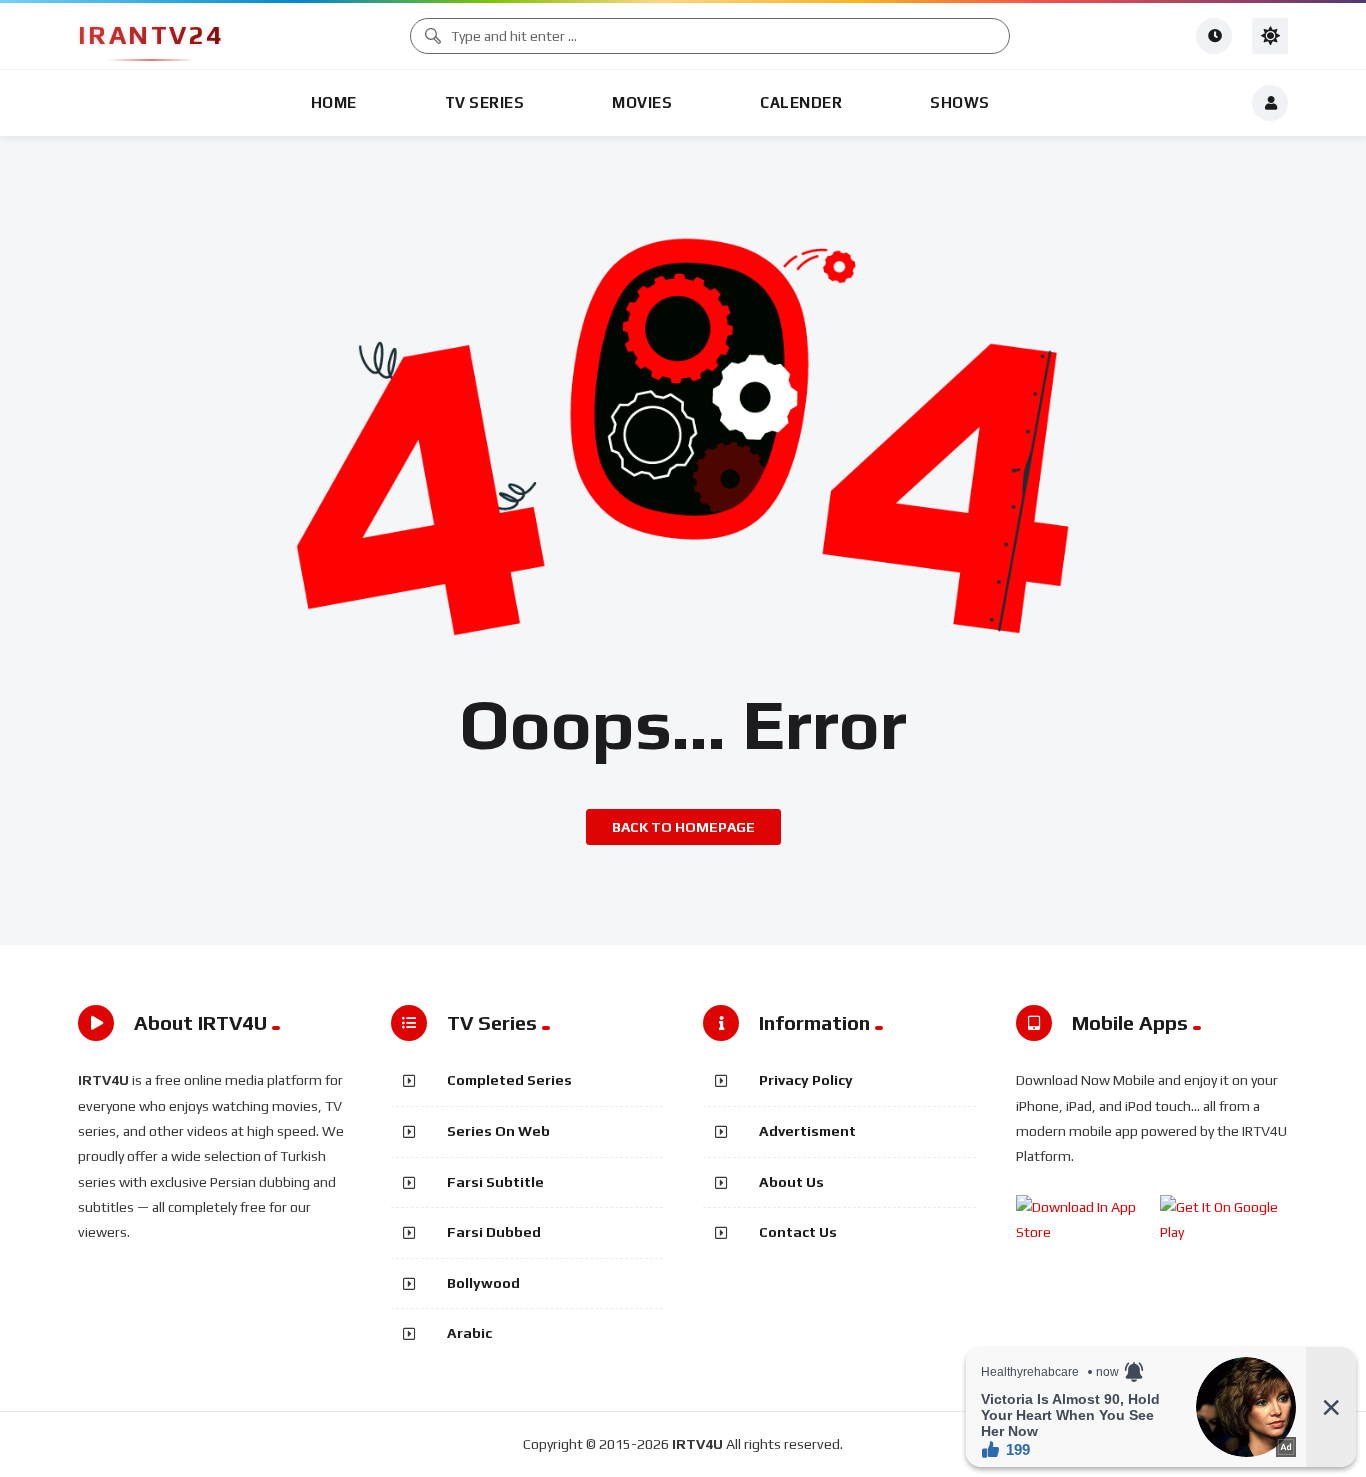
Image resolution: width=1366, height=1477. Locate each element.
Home (334, 102)
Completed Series (509, 1080)
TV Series (485, 102)
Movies (642, 102)
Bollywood (483, 1283)
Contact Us (798, 1232)
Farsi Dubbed (494, 1232)
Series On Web (498, 1131)
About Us (791, 1182)
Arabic (469, 1333)
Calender (801, 102)
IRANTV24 (150, 35)
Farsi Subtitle (495, 1182)
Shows (960, 102)
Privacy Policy (806, 1080)
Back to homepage (683, 827)
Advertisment (807, 1131)
